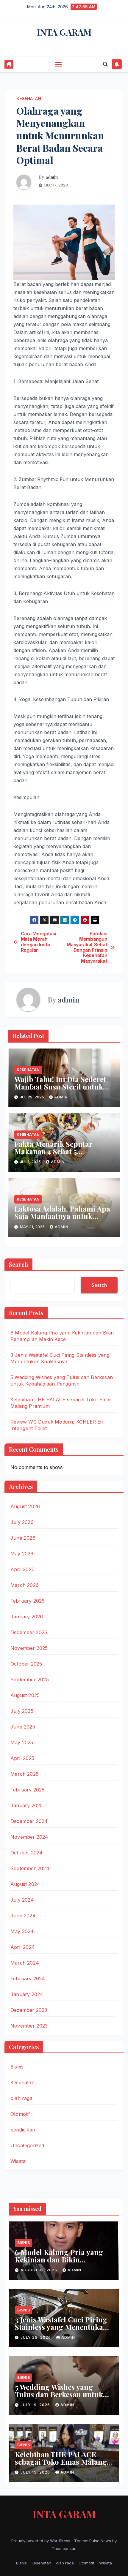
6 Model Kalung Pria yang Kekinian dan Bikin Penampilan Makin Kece (59, 2259)
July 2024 (22, 1900)
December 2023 (29, 2010)
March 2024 (25, 1963)
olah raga (21, 2098)
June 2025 (23, 1727)
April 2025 (22, 1758)
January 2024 (27, 1994)
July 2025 (22, 1711)
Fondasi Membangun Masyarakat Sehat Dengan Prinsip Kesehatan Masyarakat (87, 948)
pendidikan (23, 2130)
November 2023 (29, 2026)
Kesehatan (29, 98)
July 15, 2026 (36, 2472)
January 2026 (27, 1617)
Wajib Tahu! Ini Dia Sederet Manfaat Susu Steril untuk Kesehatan (60, 1087)
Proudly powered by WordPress (41, 2541)
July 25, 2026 (36, 2337)
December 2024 (29, 1821)
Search (18, 1264)
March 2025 (24, 1774)
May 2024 (22, 1931)
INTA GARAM (64, 32)
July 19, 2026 (36, 2405)
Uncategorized (27, 2145)
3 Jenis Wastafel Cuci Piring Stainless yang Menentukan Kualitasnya (61, 2327)
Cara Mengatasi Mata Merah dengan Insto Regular (39, 942)
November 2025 (29, 1648)
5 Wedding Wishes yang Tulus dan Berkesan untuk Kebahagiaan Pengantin (59, 2394)
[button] (105, 64)
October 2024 (26, 1853)
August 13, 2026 (39, 2270)
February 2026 (28, 1601)
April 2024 (23, 1947)
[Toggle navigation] (58, 64)
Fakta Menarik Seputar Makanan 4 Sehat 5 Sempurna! (53, 1151)
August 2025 (25, 1695)
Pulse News (100, 2541)
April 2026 (22, 1569)
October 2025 (26, 1664)
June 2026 (23, 1538)
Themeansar (64, 2548)
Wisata (18, 2161)
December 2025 (29, 1632)
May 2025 (22, 1742)
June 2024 (23, 1916)
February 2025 (28, 1790)
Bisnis (17, 2067)
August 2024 (25, 1884)
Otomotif (20, 2114)
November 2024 (29, 1837)
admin (52, 177)
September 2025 (30, 1680)
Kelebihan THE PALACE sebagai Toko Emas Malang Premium (61, 2462)
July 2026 (22, 1522)
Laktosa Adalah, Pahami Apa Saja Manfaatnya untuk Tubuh (62, 1216)
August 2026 (25, 1506)
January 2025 (26, 1805)
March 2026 (25, 1585)
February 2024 (28, 1979)
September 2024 (30, 1868)
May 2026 (22, 1554)
